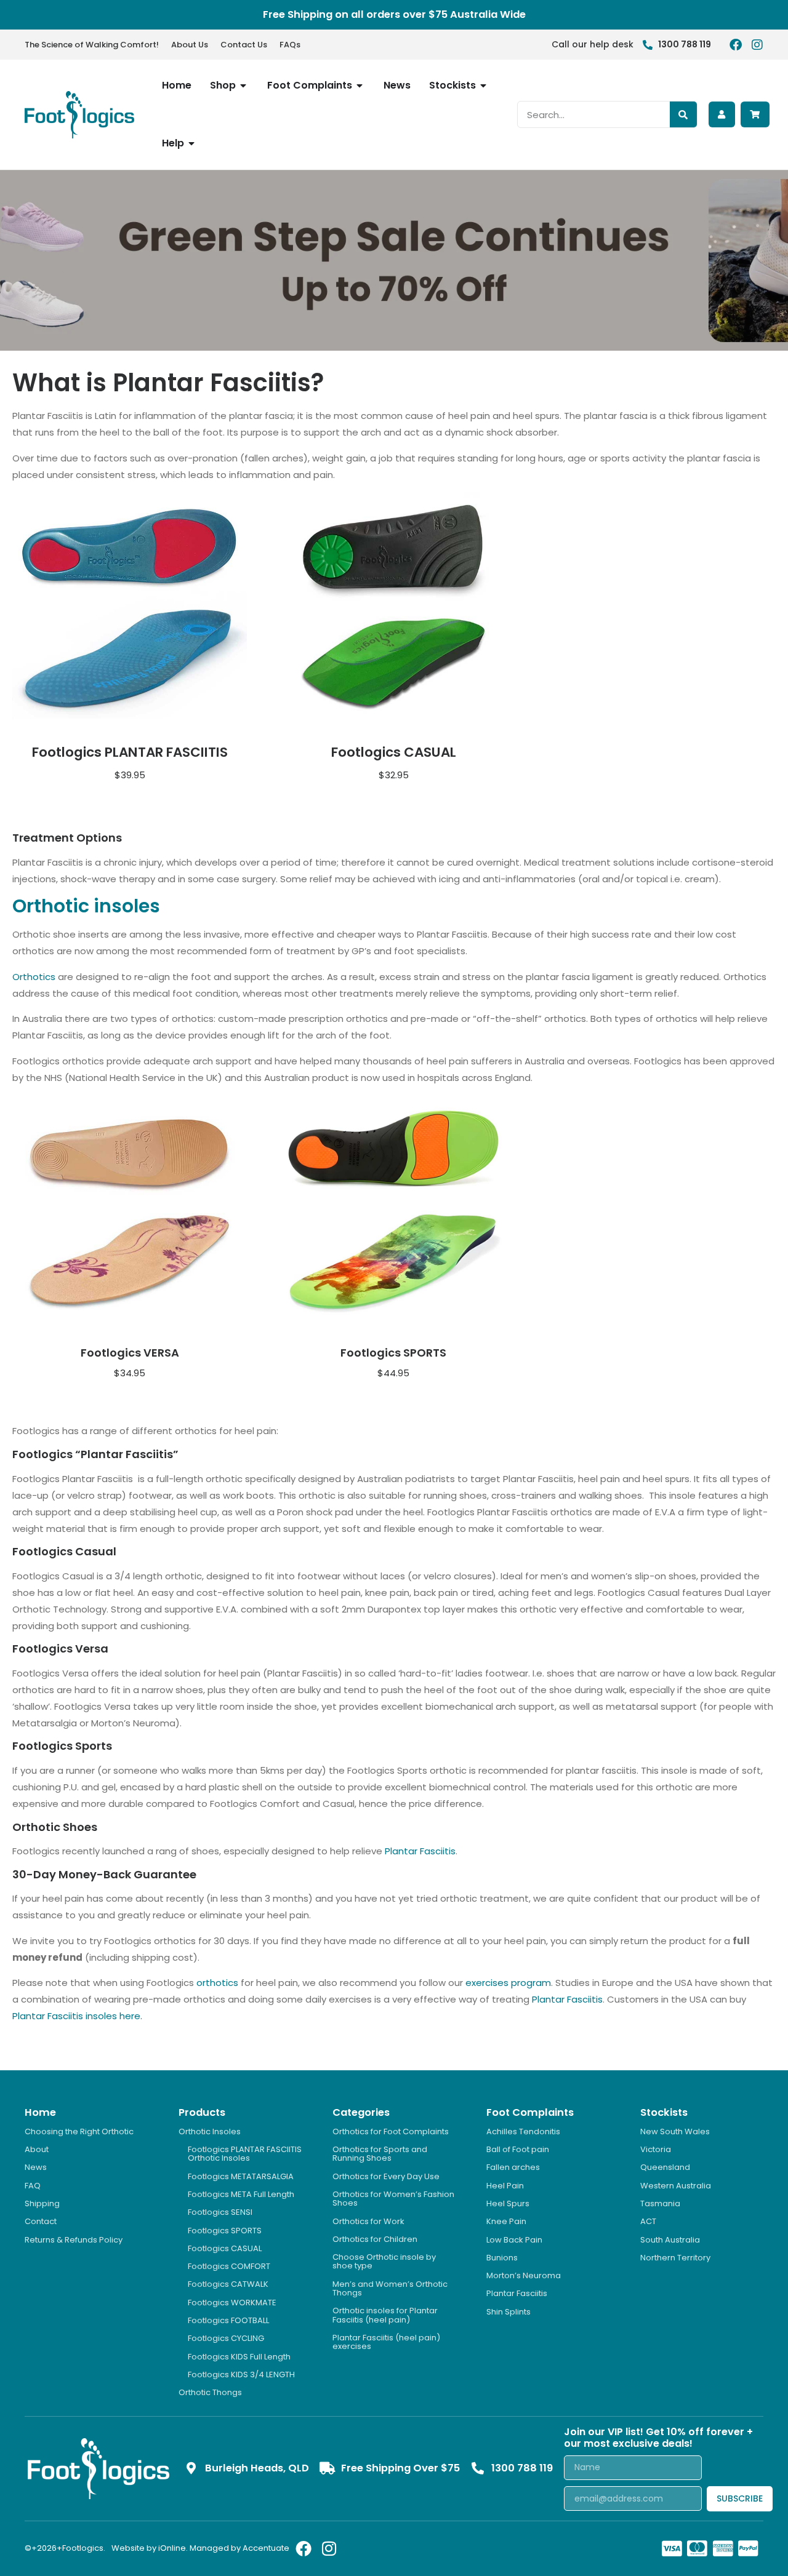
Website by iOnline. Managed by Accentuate (200, 2548)
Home (40, 2112)
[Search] (683, 114)
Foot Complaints (530, 2112)
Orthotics (34, 977)
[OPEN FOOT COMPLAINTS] (360, 86)
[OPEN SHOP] (244, 86)
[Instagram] (757, 45)
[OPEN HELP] (192, 143)
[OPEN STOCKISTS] (484, 86)
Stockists (664, 2112)
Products (202, 2112)
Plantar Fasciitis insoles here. (77, 2016)
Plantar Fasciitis (420, 1851)
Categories (361, 2112)
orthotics (217, 1983)
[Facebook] (736, 45)
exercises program (508, 1983)
